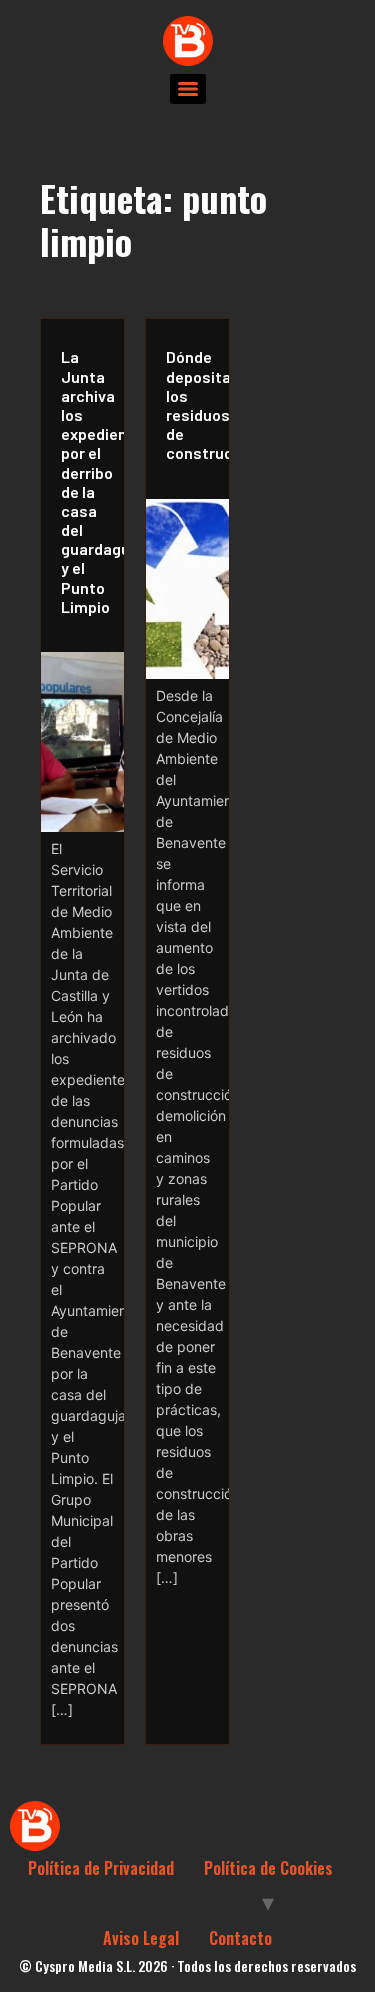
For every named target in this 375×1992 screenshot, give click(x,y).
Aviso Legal (141, 1938)
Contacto (240, 1938)
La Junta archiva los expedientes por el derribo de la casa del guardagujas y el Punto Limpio (87, 481)
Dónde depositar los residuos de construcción (192, 404)
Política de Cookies (268, 1868)
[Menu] (188, 89)
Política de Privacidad (101, 1868)
